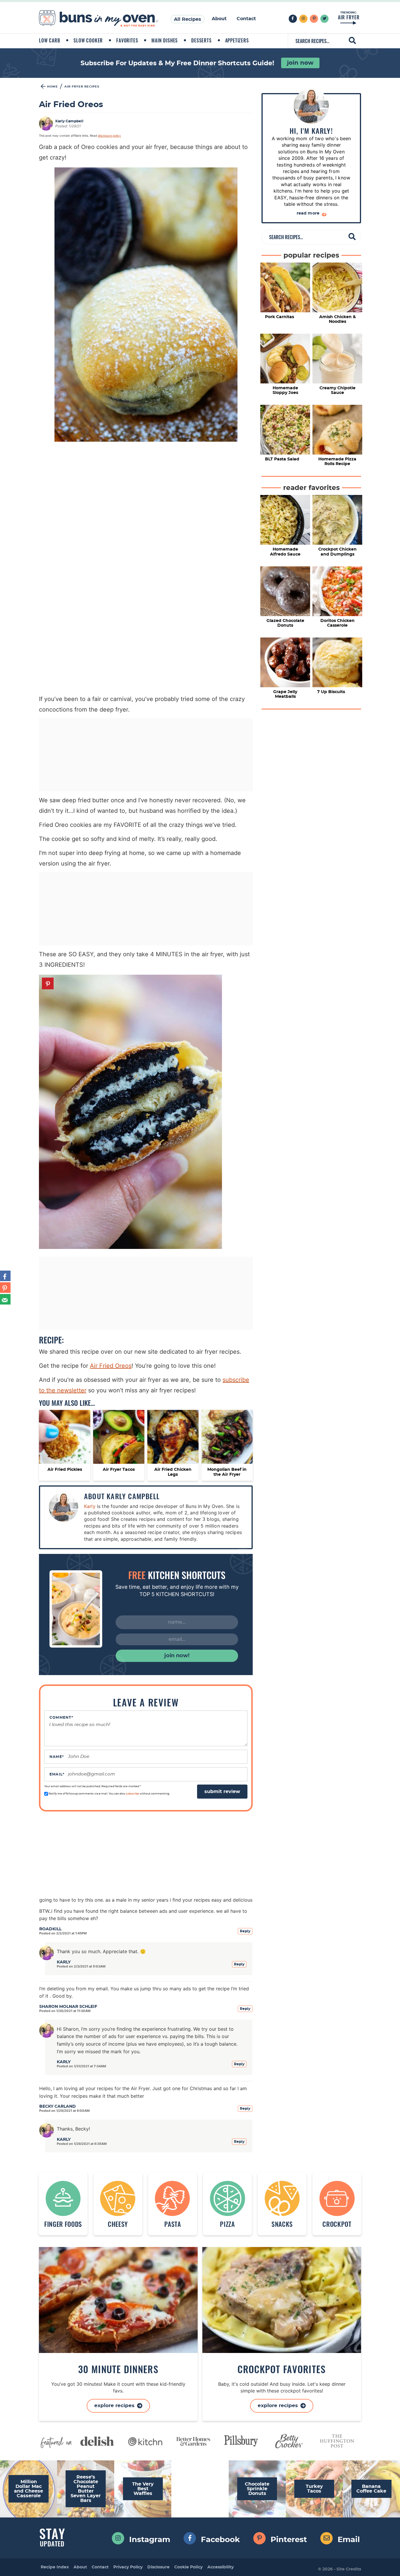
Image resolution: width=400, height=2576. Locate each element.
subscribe (132, 1794)
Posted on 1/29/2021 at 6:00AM (64, 2111)
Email (57, 1774)
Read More (309, 213)
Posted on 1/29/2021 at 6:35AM (82, 2144)
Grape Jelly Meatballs (285, 694)
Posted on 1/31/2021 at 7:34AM (81, 2066)
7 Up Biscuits (331, 692)
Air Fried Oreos (111, 1366)
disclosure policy (109, 136)
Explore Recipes (115, 2406)
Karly (90, 1506)
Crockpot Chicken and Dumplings (337, 552)
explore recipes (278, 2406)
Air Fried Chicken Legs (173, 1472)
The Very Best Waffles (143, 2489)
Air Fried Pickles (65, 1470)
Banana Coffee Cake (371, 2489)
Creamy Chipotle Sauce (337, 390)
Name (57, 1757)
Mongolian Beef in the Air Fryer (227, 1472)
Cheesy (118, 2223)
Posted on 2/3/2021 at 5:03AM (81, 1966)
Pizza (227, 2223)
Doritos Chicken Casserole (337, 623)
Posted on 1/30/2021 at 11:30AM (65, 2011)
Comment (61, 1718)
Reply (245, 1931)
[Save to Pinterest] (5, 1288)
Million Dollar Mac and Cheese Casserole (29, 2489)
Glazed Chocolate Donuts (285, 623)
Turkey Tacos (314, 2489)
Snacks (282, 2223)
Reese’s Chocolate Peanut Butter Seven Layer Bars (86, 2489)
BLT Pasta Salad (282, 459)
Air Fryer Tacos (119, 1470)
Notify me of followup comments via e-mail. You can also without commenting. (109, 1794)
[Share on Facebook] (5, 1276)
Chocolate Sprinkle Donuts (257, 2489)
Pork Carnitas (280, 317)
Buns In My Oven (99, 19)
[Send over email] (5, 1299)
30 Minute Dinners (118, 2369)
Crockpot (337, 2223)
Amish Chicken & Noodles (337, 319)
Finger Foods (63, 2223)
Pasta (172, 2223)
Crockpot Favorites (282, 2369)
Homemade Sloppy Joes (285, 390)
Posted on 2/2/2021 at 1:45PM (63, 1933)
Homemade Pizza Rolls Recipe (337, 462)
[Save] (48, 983)
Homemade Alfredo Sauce (285, 552)
